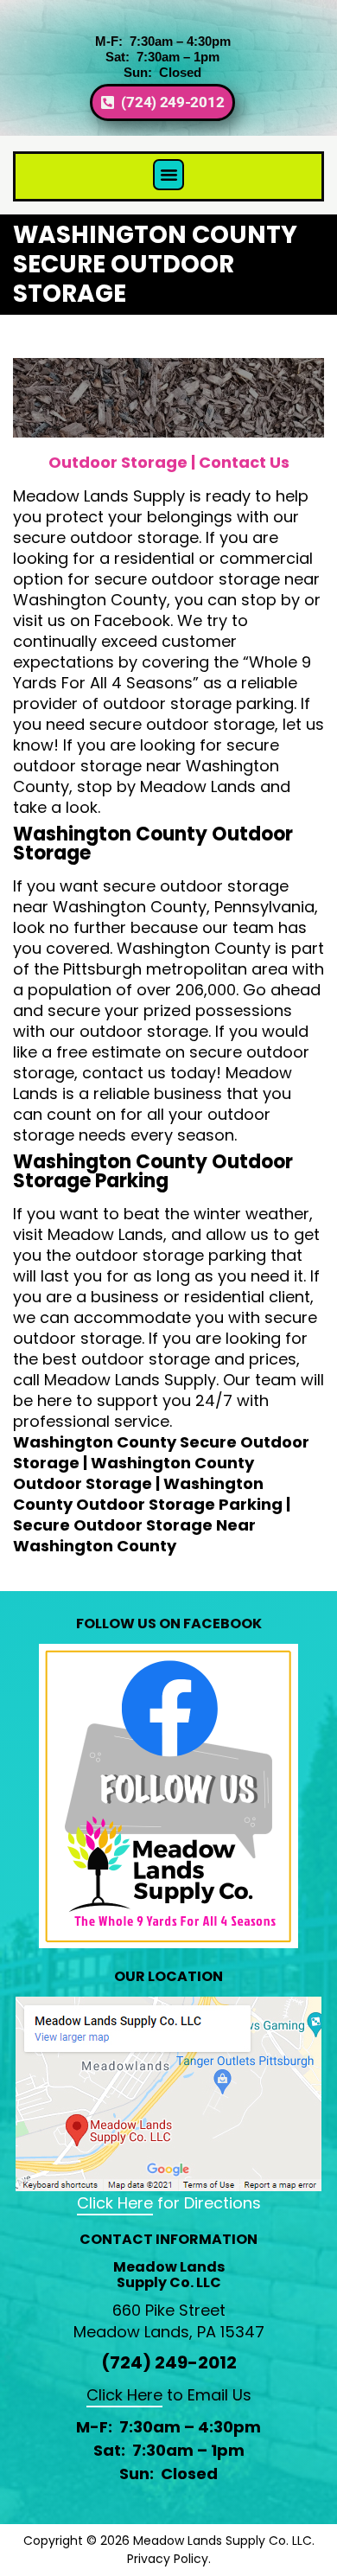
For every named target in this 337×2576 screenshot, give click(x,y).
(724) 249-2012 (169, 2362)
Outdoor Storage (118, 462)
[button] (168, 175)
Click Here (115, 2203)
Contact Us (244, 462)
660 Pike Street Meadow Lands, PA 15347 (169, 2321)
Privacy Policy (168, 2559)
